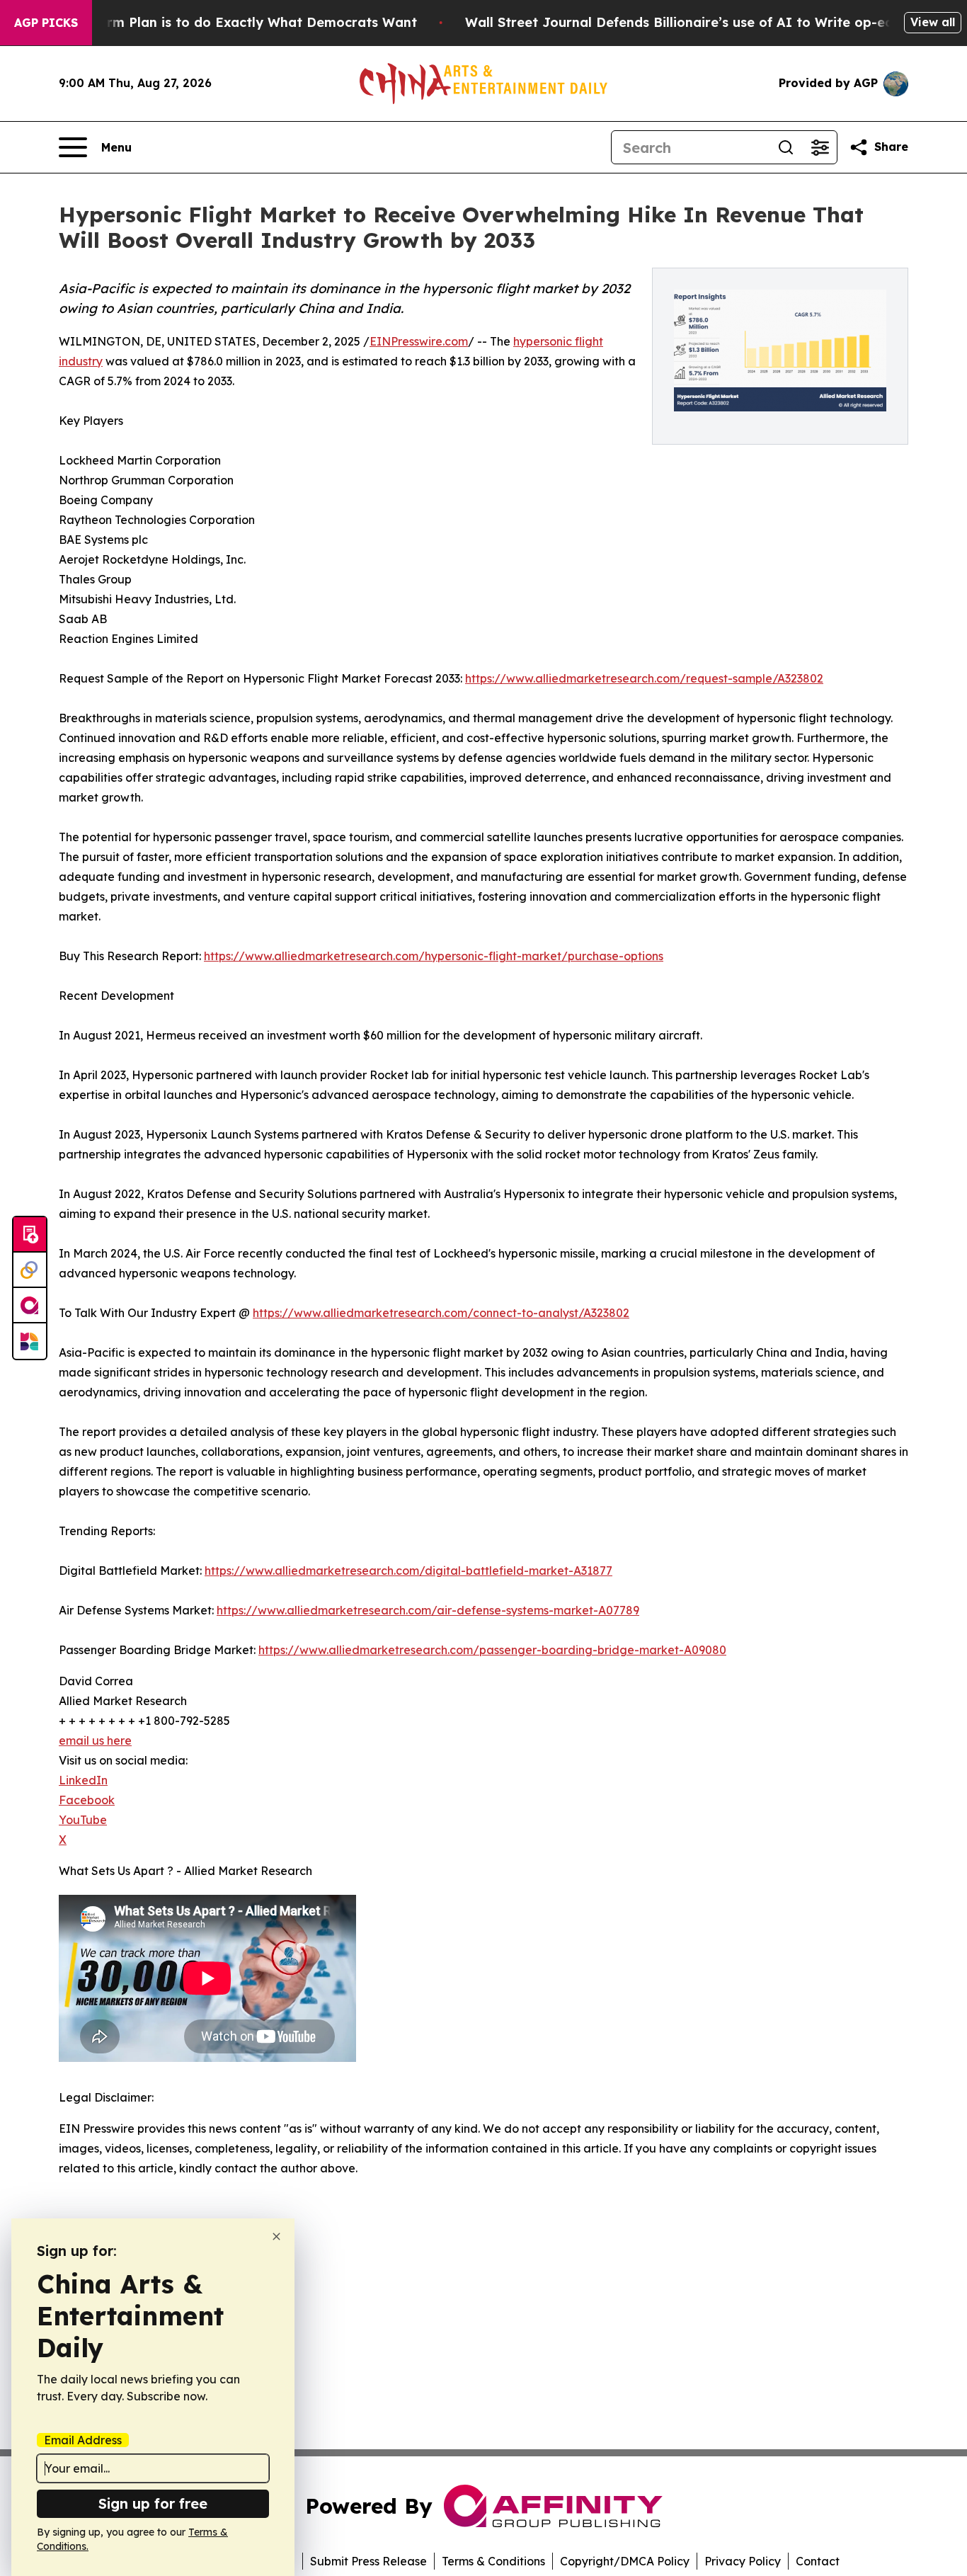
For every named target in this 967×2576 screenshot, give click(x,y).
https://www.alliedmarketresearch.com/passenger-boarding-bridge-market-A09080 (492, 1650)
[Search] (786, 147)
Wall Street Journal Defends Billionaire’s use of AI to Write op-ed (679, 22)
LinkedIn (83, 1780)
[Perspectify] (30, 1270)
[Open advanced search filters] (820, 147)
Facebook (87, 1800)
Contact (818, 2561)
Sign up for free (153, 2503)
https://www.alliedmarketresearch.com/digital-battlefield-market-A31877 (408, 1571)
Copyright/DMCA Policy (625, 2561)
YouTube (83, 1820)
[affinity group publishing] (30, 1306)
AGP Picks (46, 23)
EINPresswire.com (419, 341)
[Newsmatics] (30, 1341)
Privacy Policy (743, 2561)
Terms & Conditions (493, 2561)
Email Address (83, 2440)
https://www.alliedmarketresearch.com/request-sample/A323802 (644, 678)
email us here (95, 1740)
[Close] (276, 2236)
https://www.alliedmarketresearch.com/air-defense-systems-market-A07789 (428, 1610)
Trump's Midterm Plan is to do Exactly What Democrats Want (216, 22)
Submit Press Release (368, 2561)
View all (933, 22)
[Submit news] (30, 1235)
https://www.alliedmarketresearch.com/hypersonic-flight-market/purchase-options (434, 956)
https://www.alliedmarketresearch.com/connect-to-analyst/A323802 (441, 1313)
